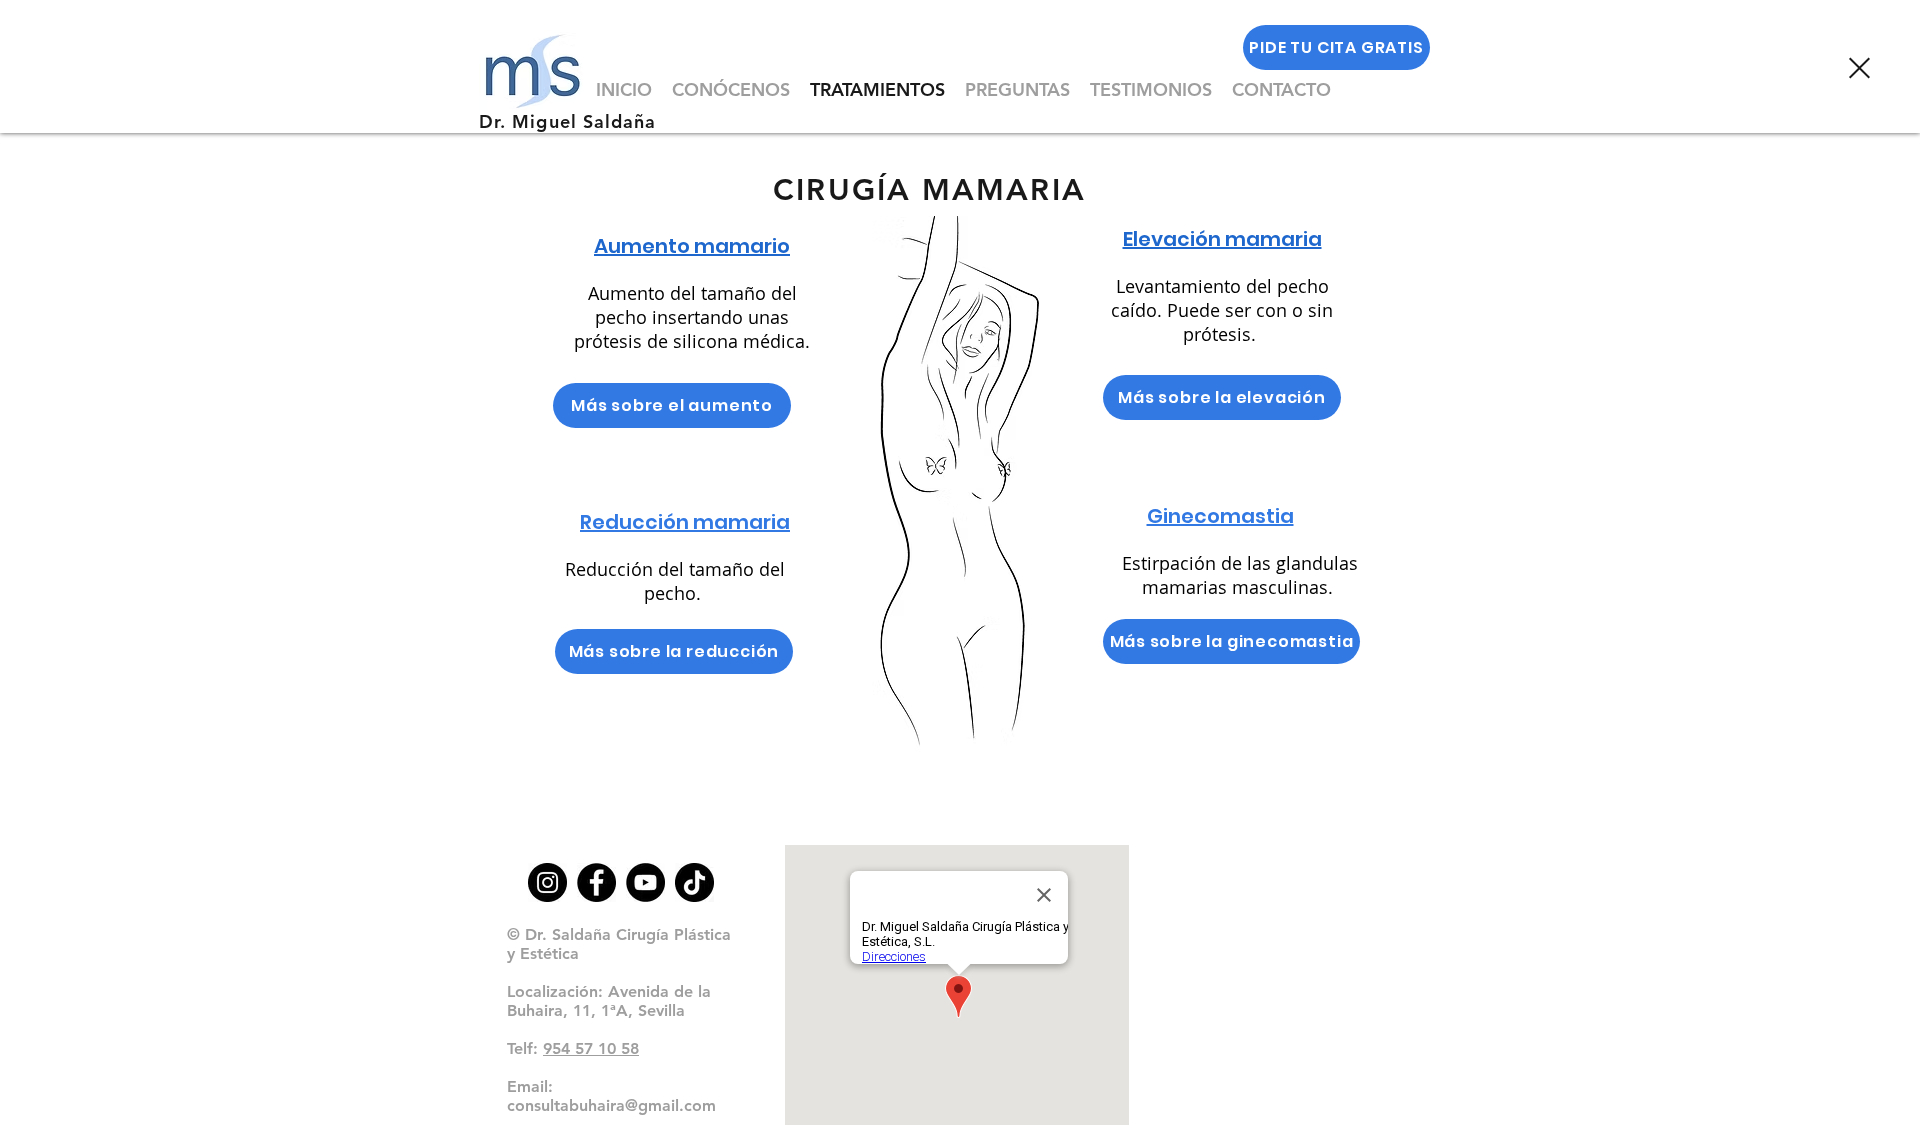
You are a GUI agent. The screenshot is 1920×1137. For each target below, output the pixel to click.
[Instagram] (547, 882)
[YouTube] (645, 882)
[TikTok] (694, 882)
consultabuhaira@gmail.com (611, 1105)
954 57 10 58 (591, 1048)
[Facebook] (596, 882)
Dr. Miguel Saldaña (567, 121)
